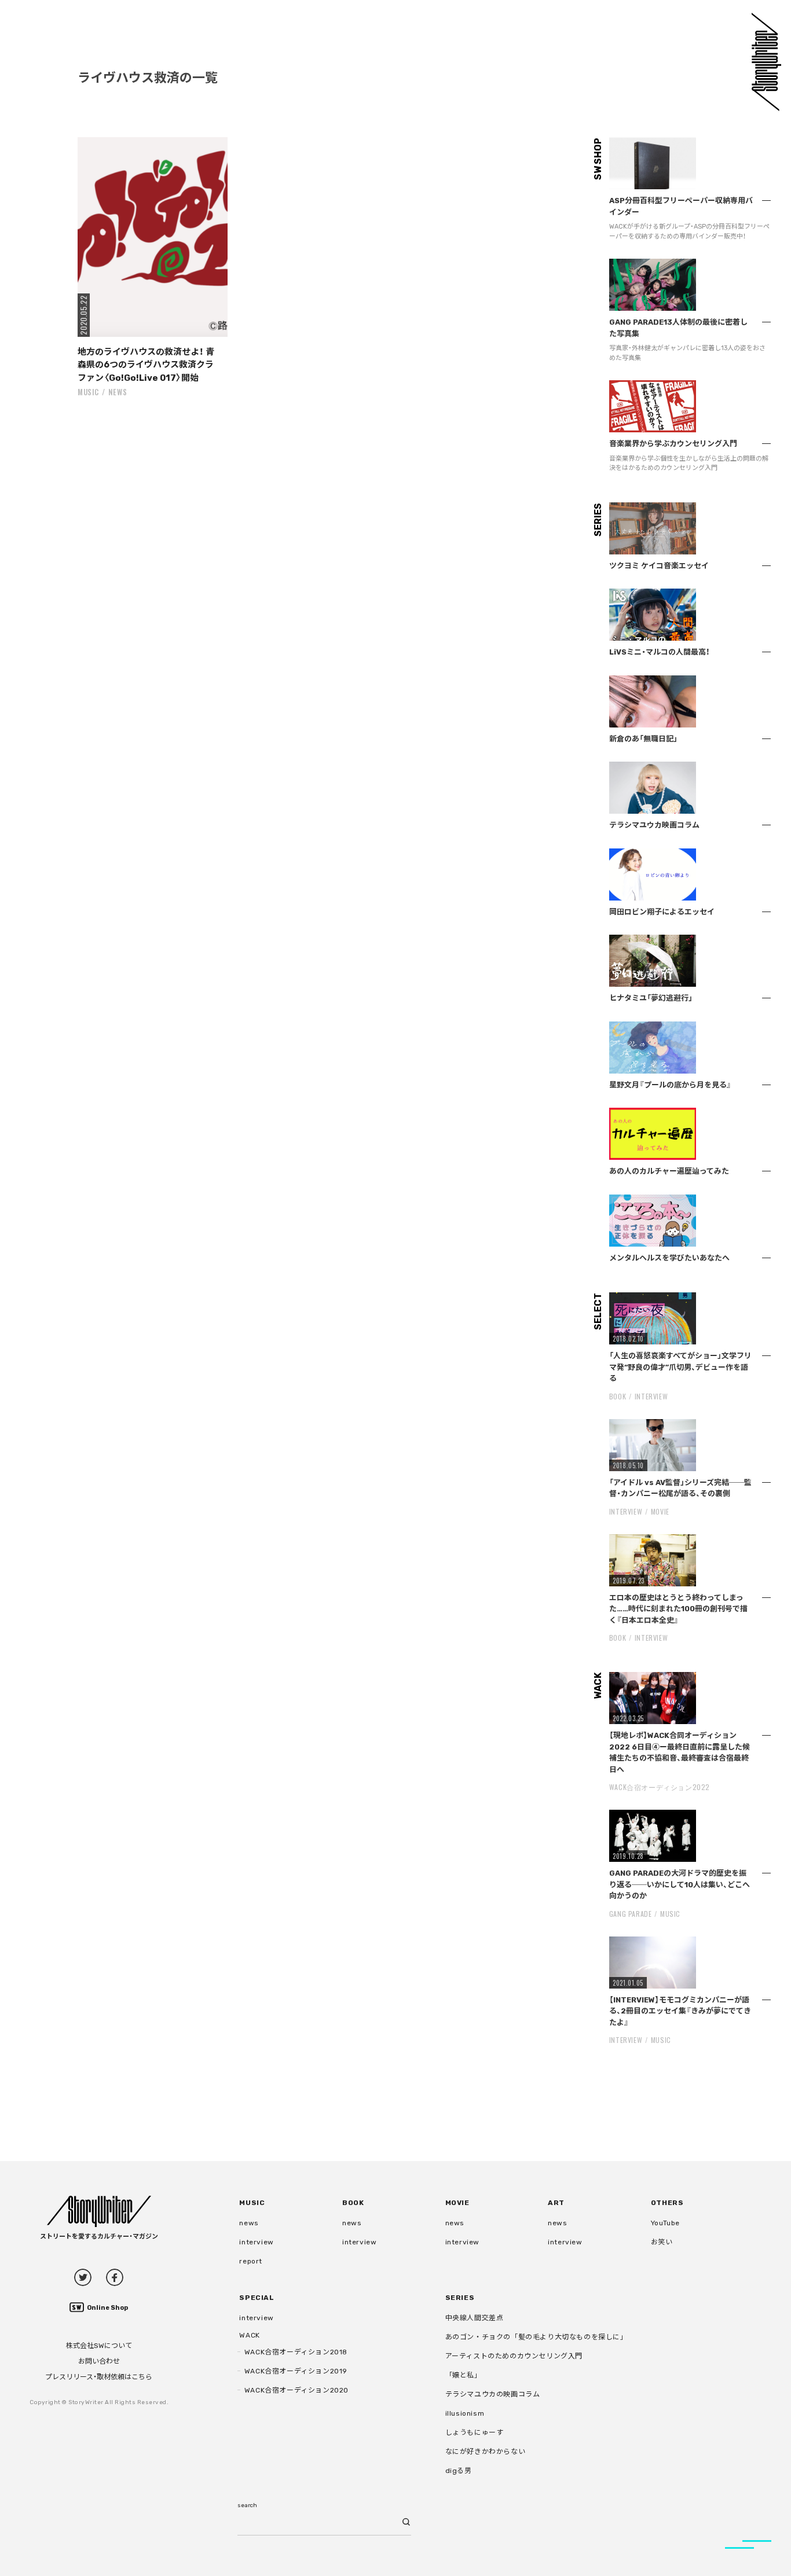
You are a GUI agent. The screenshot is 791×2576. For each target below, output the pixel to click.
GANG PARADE (631, 1914)
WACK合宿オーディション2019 (296, 2371)
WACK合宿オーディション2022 (660, 1787)
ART (556, 2203)
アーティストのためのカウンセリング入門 (514, 2356)
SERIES (460, 2298)
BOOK (618, 1396)
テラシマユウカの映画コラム (493, 2394)
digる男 (459, 2471)
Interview (651, 1396)
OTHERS (667, 2203)
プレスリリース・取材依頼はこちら (99, 2377)
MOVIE (660, 1511)
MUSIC (88, 392)
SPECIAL (257, 2298)
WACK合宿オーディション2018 (296, 2352)
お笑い (662, 2242)
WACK (249, 2335)
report (251, 2261)
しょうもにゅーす (475, 2432)
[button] (153, 237)
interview (256, 2242)
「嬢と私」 (464, 2375)
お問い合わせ (99, 2361)
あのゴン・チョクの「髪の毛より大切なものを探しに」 (537, 2337)
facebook (115, 2277)
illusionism (465, 2413)
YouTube (665, 2223)
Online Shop (107, 2308)
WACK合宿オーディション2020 (296, 2390)
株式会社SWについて (99, 2346)
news (118, 392)
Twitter (83, 2277)
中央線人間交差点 (475, 2318)
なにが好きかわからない (486, 2452)
